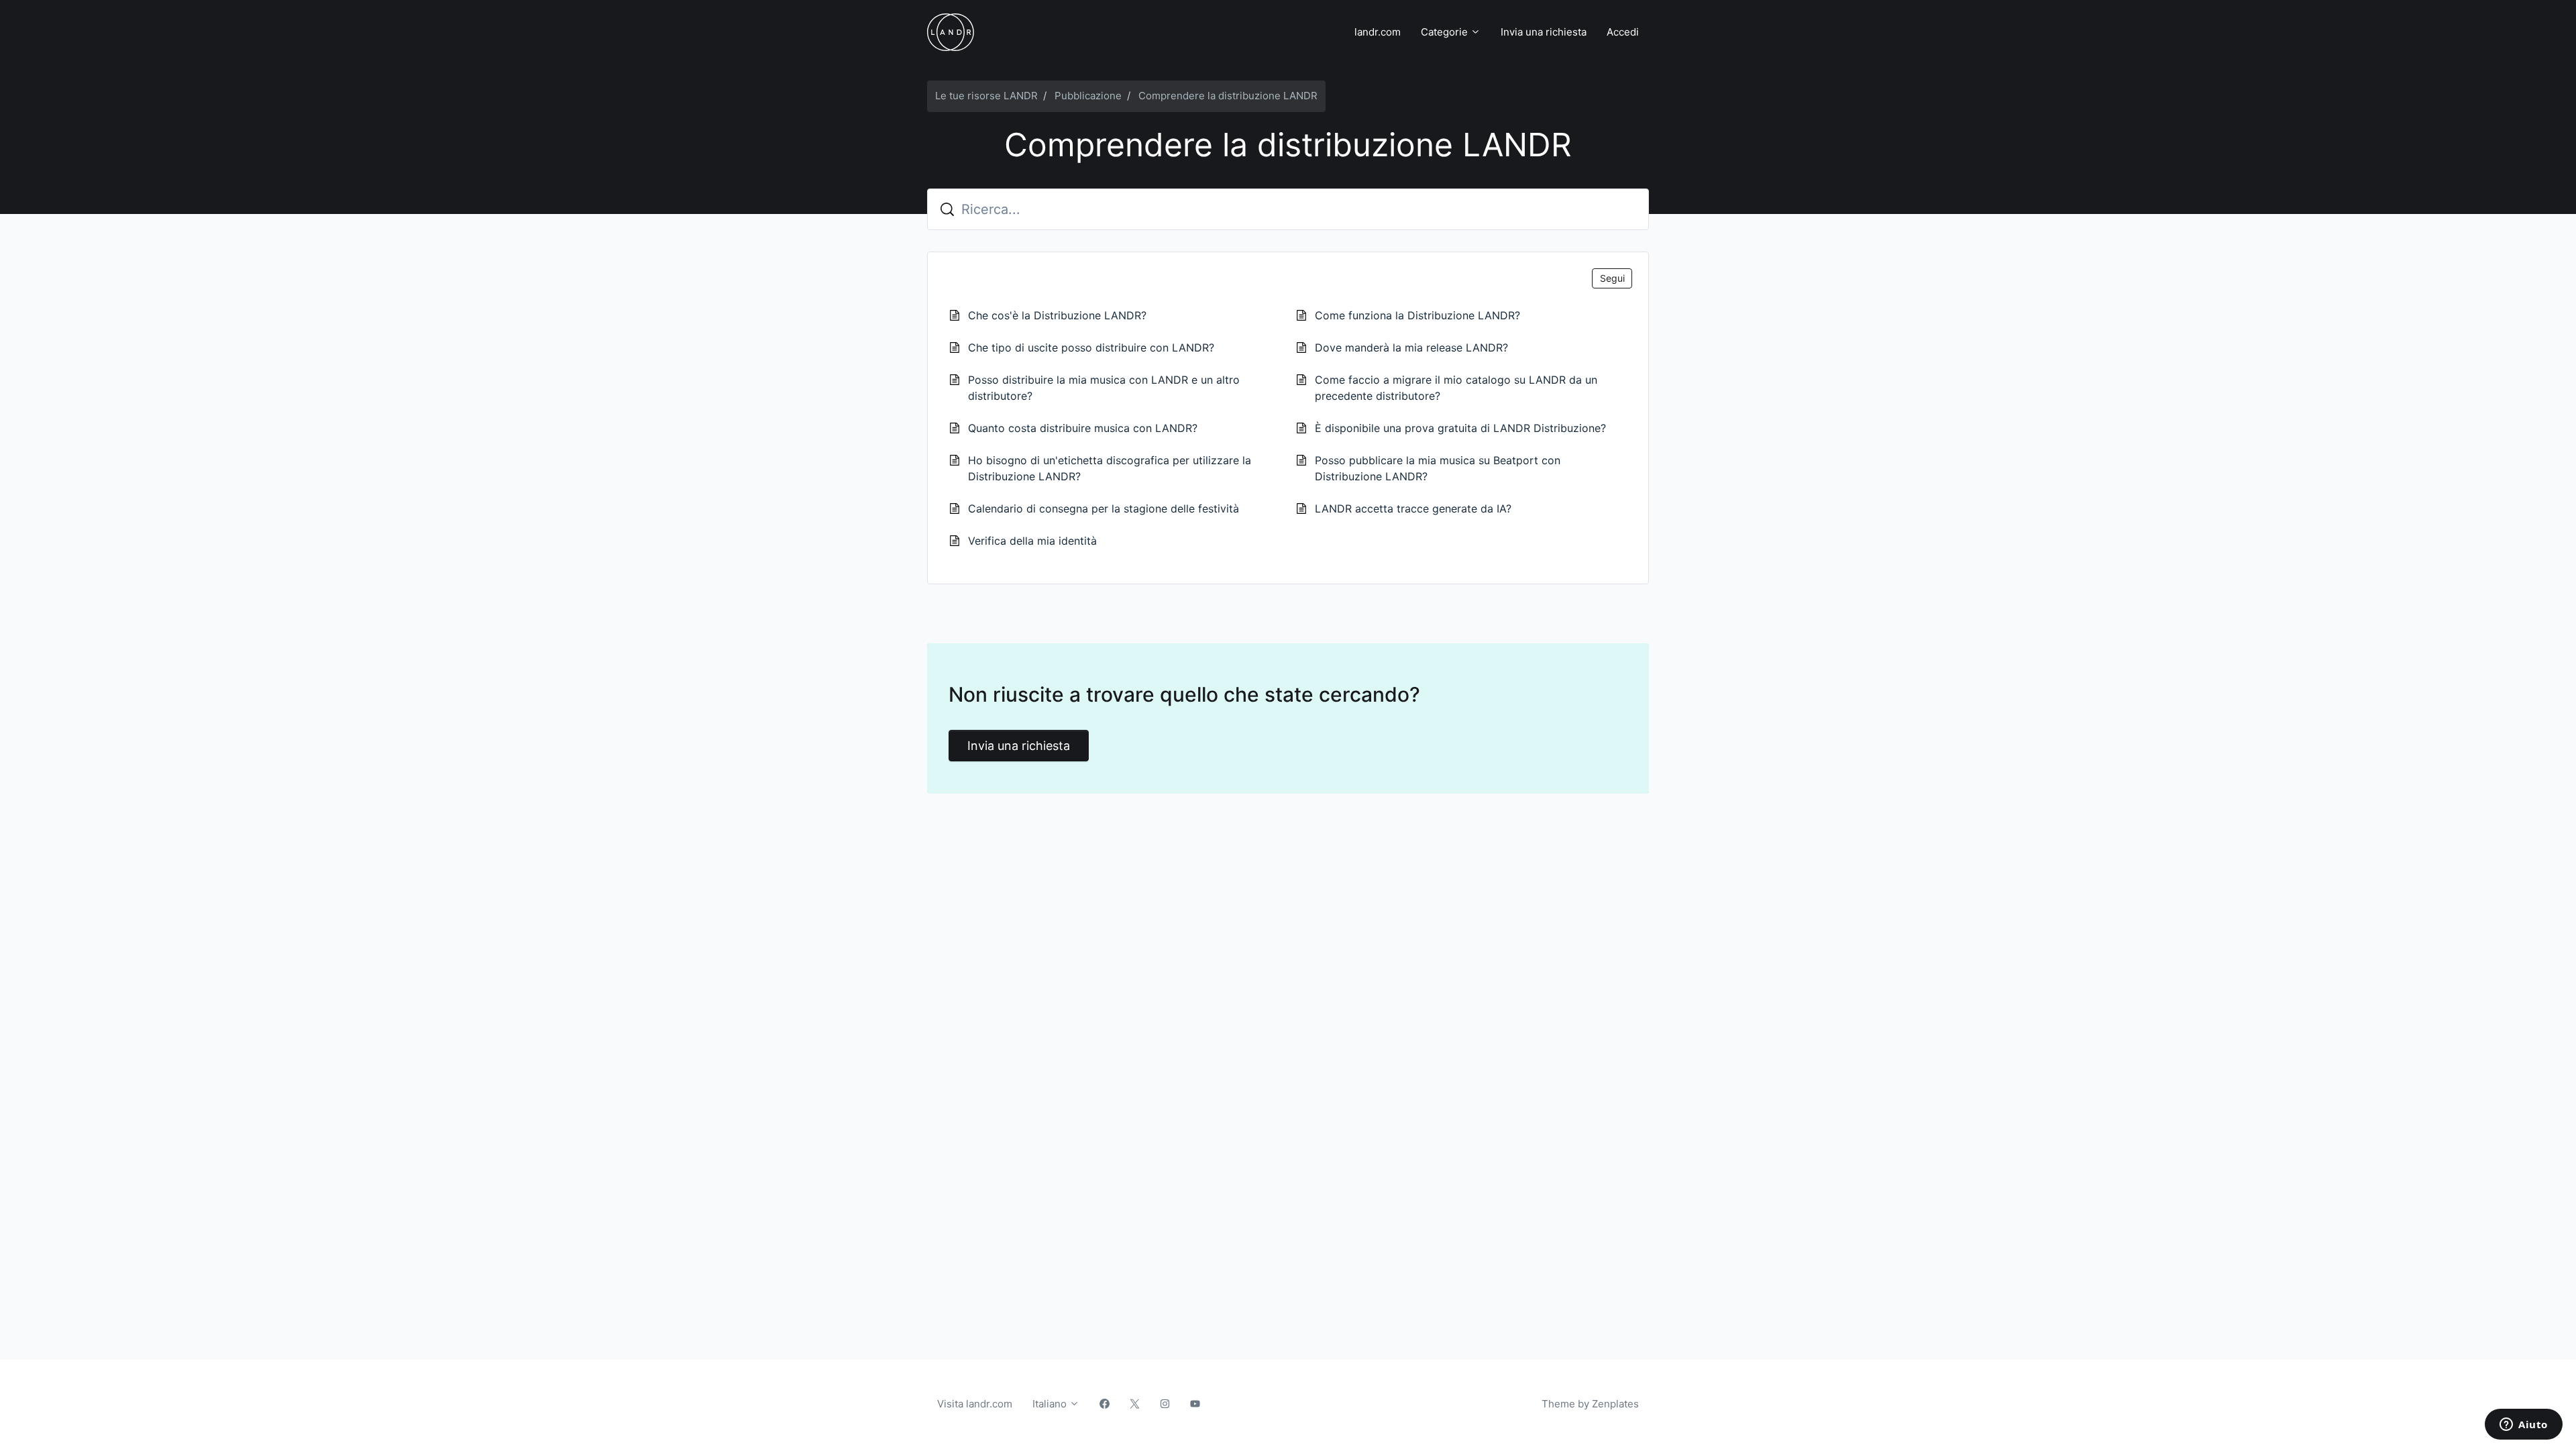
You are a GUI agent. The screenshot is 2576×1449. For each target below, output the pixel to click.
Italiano (1051, 1404)
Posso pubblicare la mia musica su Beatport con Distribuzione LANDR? (1438, 468)
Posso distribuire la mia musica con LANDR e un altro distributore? (1104, 388)
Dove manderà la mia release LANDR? (1411, 347)
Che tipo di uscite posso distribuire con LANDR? (1091, 347)
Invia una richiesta (1544, 32)
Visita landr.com (975, 1404)
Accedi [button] (1623, 32)
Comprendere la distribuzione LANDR (1228, 96)
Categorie (1446, 32)
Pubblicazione (1088, 96)
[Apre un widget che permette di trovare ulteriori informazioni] (2524, 1426)
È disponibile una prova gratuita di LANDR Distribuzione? (1460, 428)
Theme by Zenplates (1590, 1403)
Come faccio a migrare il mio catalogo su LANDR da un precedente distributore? (1456, 388)
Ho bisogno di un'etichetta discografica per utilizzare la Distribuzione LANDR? (1110, 468)
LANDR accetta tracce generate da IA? (1413, 508)
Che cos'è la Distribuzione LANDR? (1057, 315)
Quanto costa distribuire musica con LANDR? (1083, 428)
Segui (1612, 278)
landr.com (1378, 32)
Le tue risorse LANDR (986, 96)
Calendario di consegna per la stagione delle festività (1104, 508)
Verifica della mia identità (1032, 541)
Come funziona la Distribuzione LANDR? (1417, 315)
